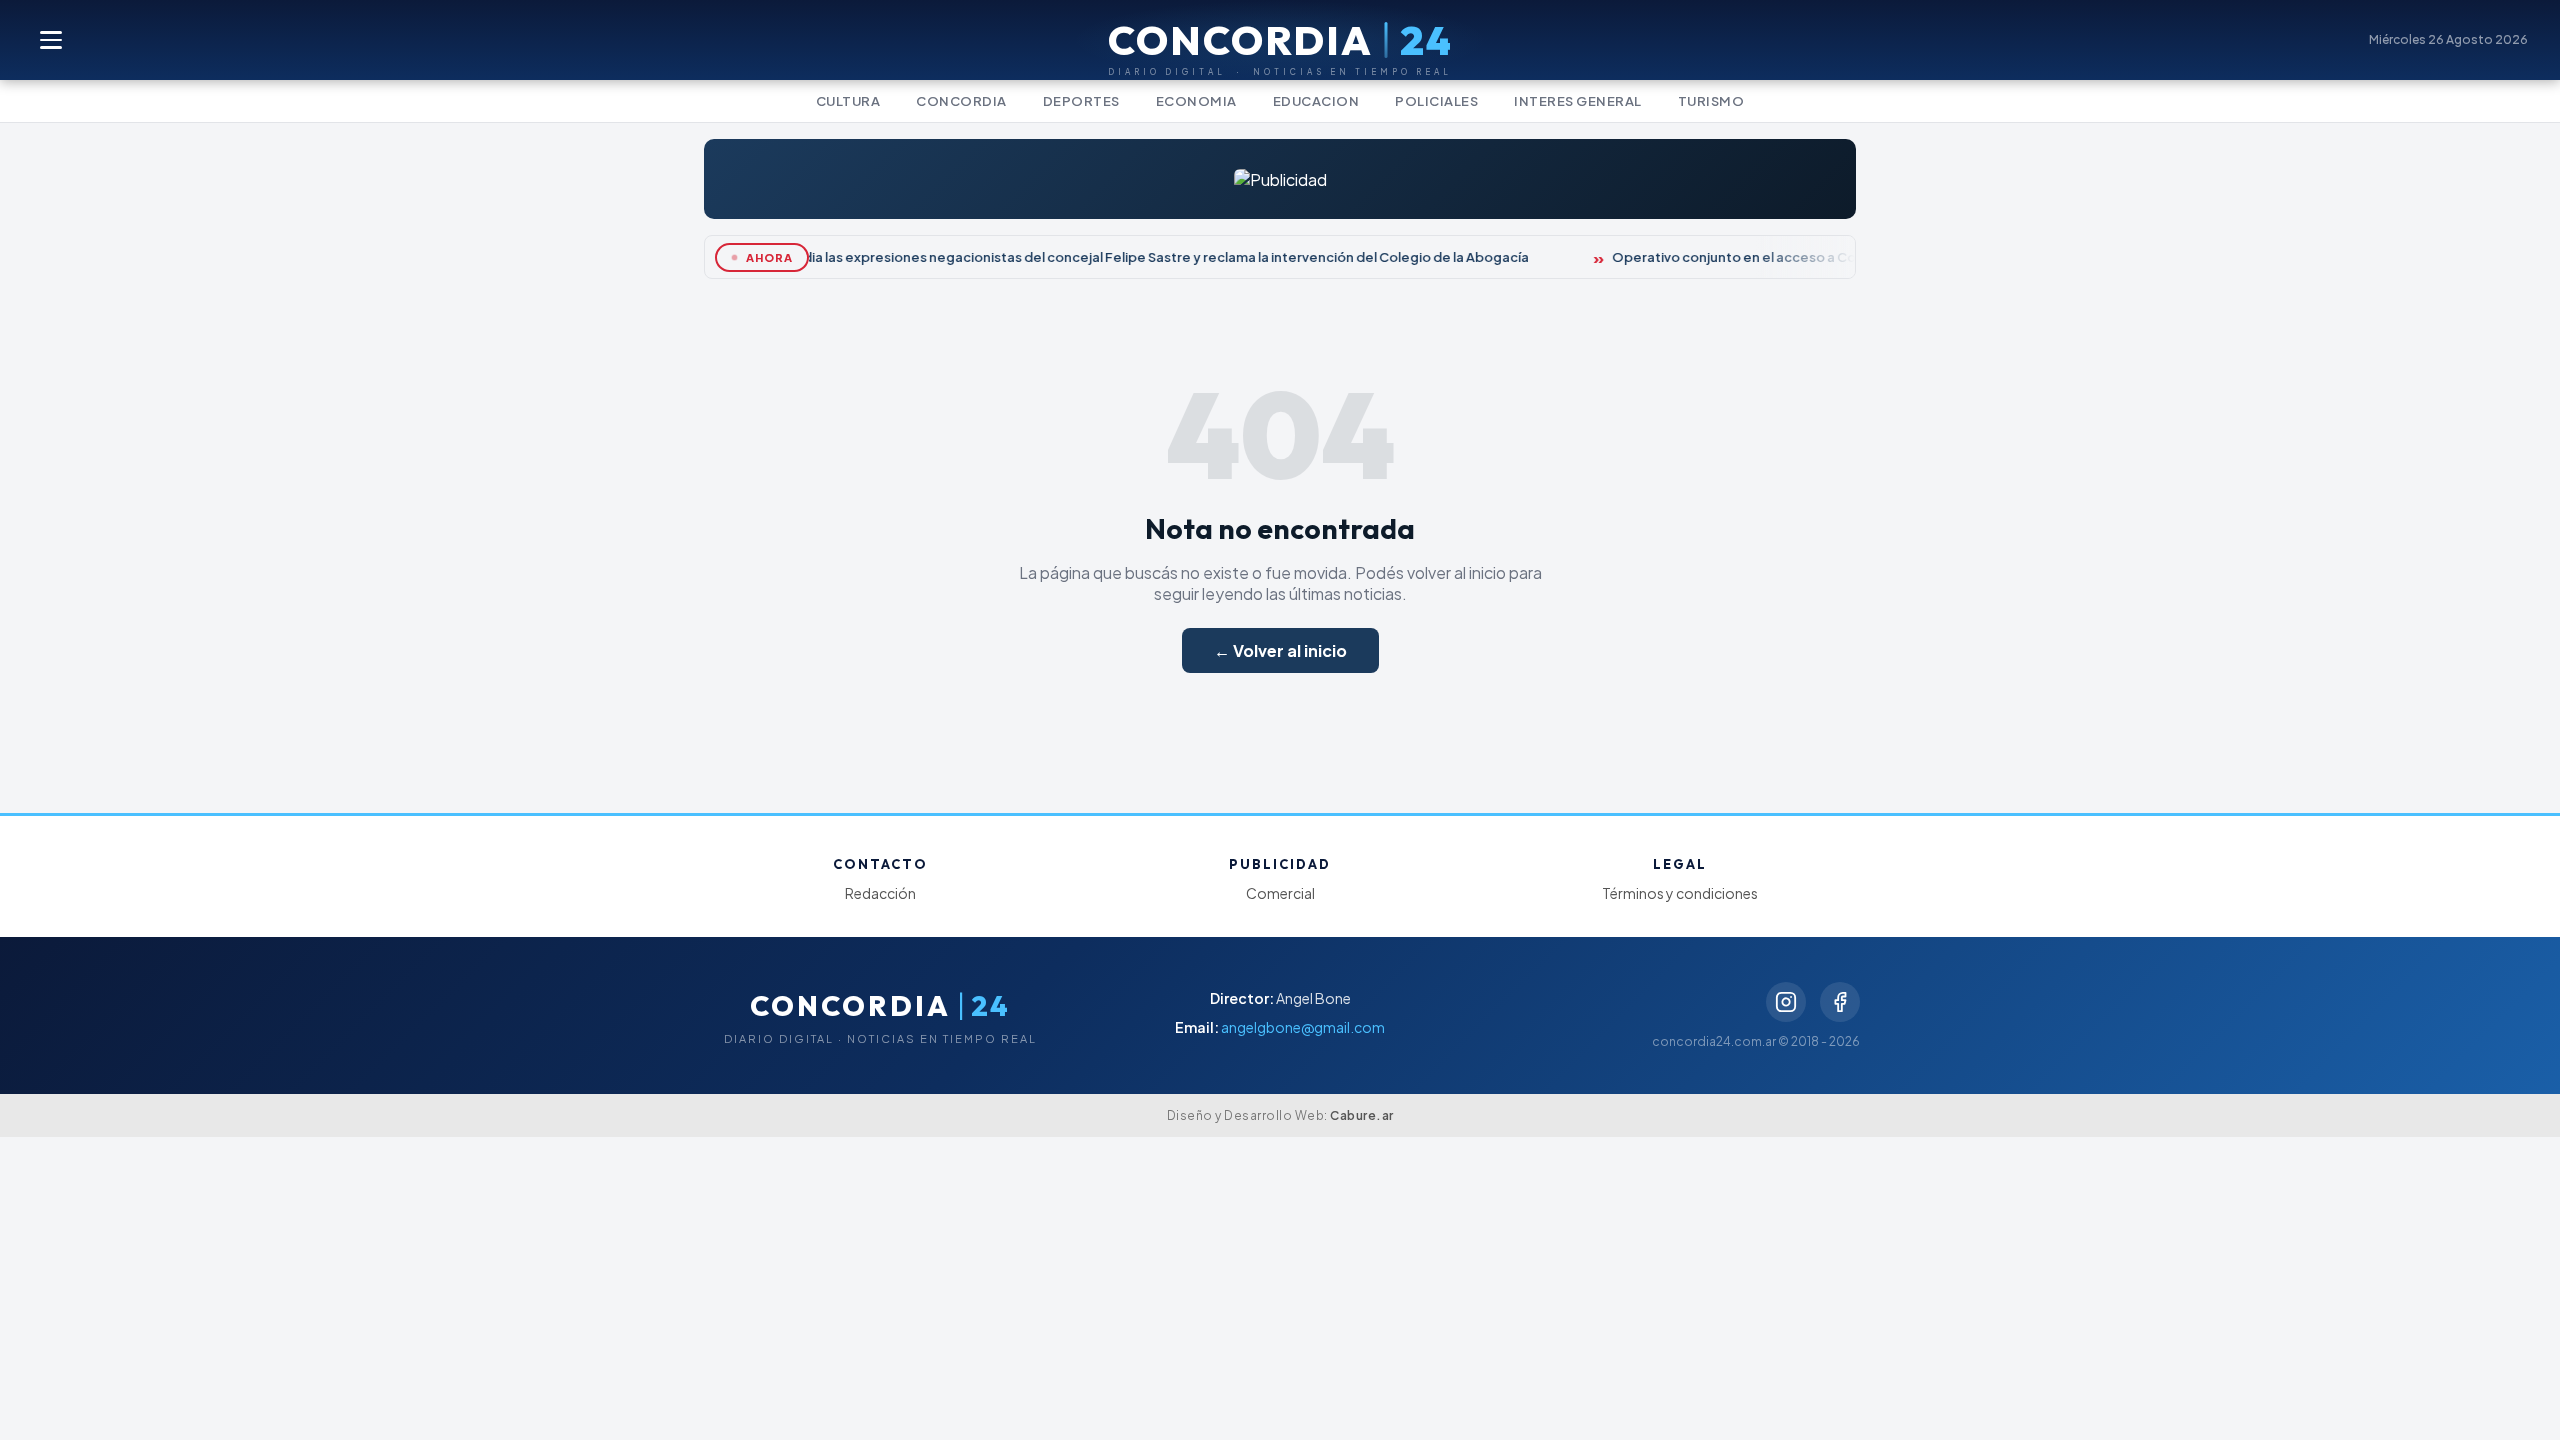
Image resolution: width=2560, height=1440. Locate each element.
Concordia (961, 101)
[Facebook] (1840, 1002)
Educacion (1316, 101)
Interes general (1578, 101)
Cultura (848, 101)
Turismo (1711, 101)
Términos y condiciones (1680, 893)
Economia (1196, 101)
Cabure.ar (1362, 1115)
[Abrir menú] (52, 40)
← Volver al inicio (1280, 650)
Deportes (1081, 101)
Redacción (880, 893)
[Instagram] (1786, 1002)
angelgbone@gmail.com (1303, 1027)
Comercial (1280, 893)
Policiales (1436, 101)
